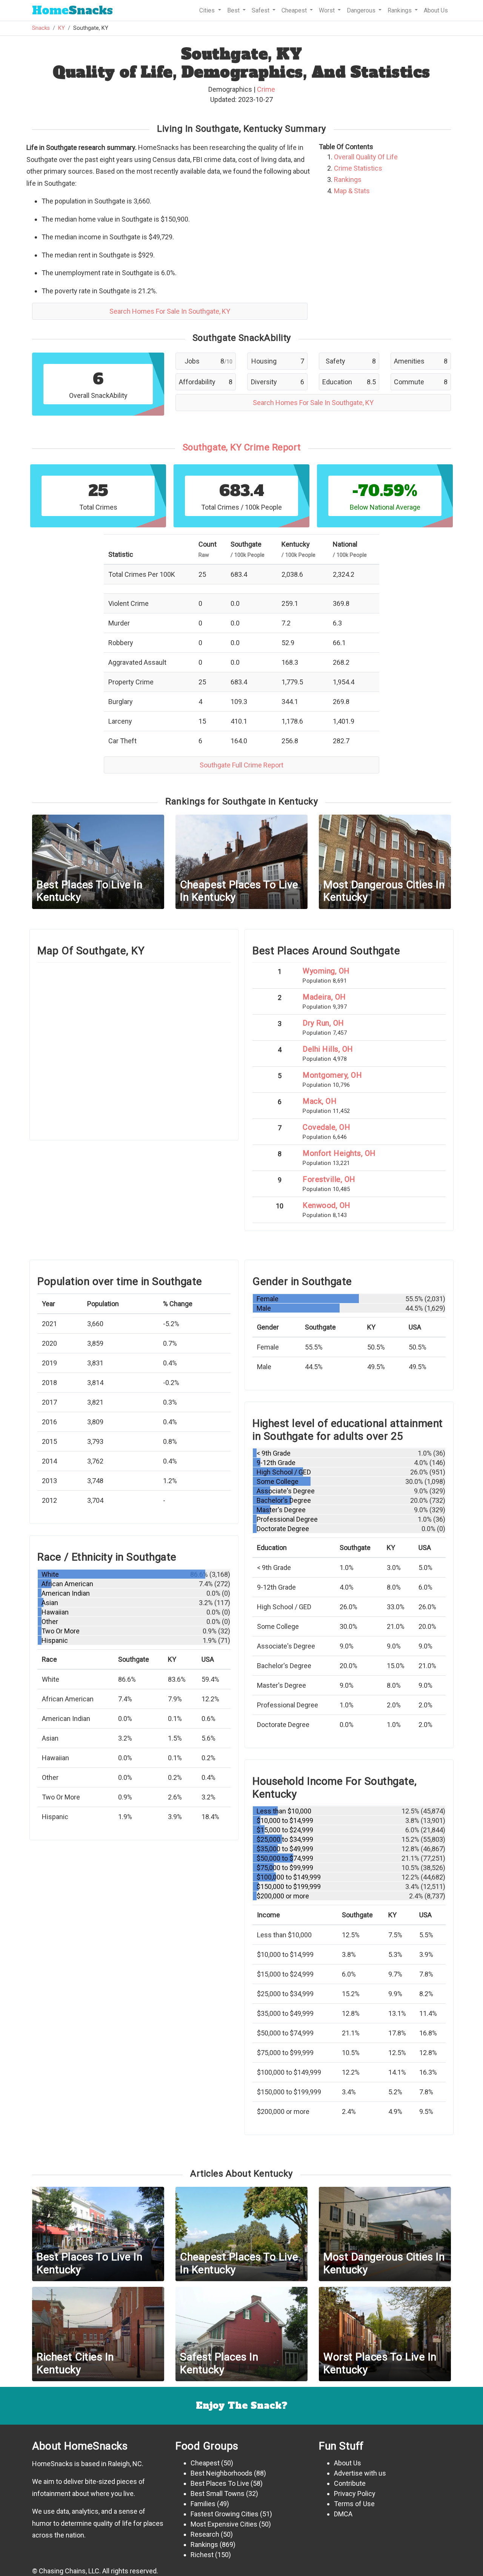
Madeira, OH (324, 997)
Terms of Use (354, 2504)
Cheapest (205, 2463)
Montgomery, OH (332, 1075)
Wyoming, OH (326, 971)
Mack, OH (320, 1101)
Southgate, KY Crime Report (242, 447)
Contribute (350, 2483)
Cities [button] (208, 10)
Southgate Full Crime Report (241, 765)
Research (205, 2534)
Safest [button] (261, 10)
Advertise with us (360, 2473)
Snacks (72, 10)
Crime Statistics (358, 168)
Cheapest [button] (295, 10)
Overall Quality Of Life (366, 157)
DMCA (343, 2514)
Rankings (348, 179)
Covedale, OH (326, 1127)
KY (62, 28)
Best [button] (234, 10)
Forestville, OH (329, 1179)
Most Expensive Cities (224, 2524)
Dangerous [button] (362, 10)
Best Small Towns (218, 2494)
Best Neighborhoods (222, 2473)
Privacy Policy (355, 2494)
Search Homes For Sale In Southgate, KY (170, 311)
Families (203, 2504)
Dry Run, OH (323, 1023)
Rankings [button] (400, 10)
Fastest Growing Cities (225, 2514)
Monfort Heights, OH (339, 1153)
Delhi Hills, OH (328, 1049)
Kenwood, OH (327, 1205)
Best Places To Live (220, 2483)
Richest (202, 2555)
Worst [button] (328, 10)
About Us (436, 10)
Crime (266, 89)
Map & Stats (352, 191)
